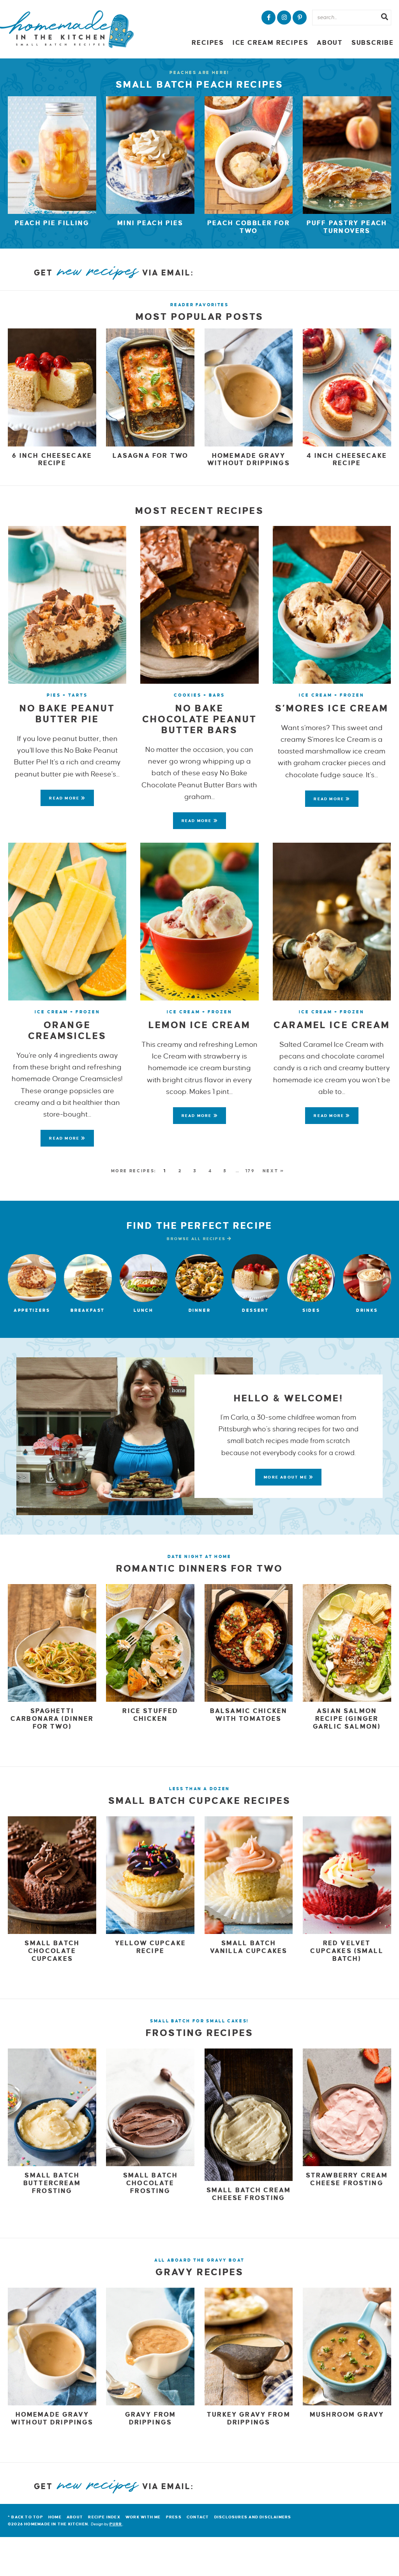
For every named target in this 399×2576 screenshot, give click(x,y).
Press (174, 2517)
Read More (61, 801)
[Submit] (385, 18)
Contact (198, 2517)
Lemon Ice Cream (199, 1025)
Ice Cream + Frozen (332, 695)
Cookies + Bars (199, 695)
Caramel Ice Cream (332, 1025)
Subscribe (373, 43)
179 (250, 1171)
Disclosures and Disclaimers (253, 2517)
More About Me (286, 1477)
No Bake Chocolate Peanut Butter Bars (199, 719)
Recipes (208, 43)
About (330, 43)
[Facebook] (268, 18)
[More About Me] (135, 1436)
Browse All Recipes (197, 1239)
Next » (274, 1171)
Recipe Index (104, 2517)
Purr (116, 2524)
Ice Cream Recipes (270, 43)
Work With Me (143, 2517)
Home (55, 2517)
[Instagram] (284, 18)
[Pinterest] (300, 18)
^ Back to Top (26, 2517)
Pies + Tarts (67, 695)
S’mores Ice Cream (332, 708)
